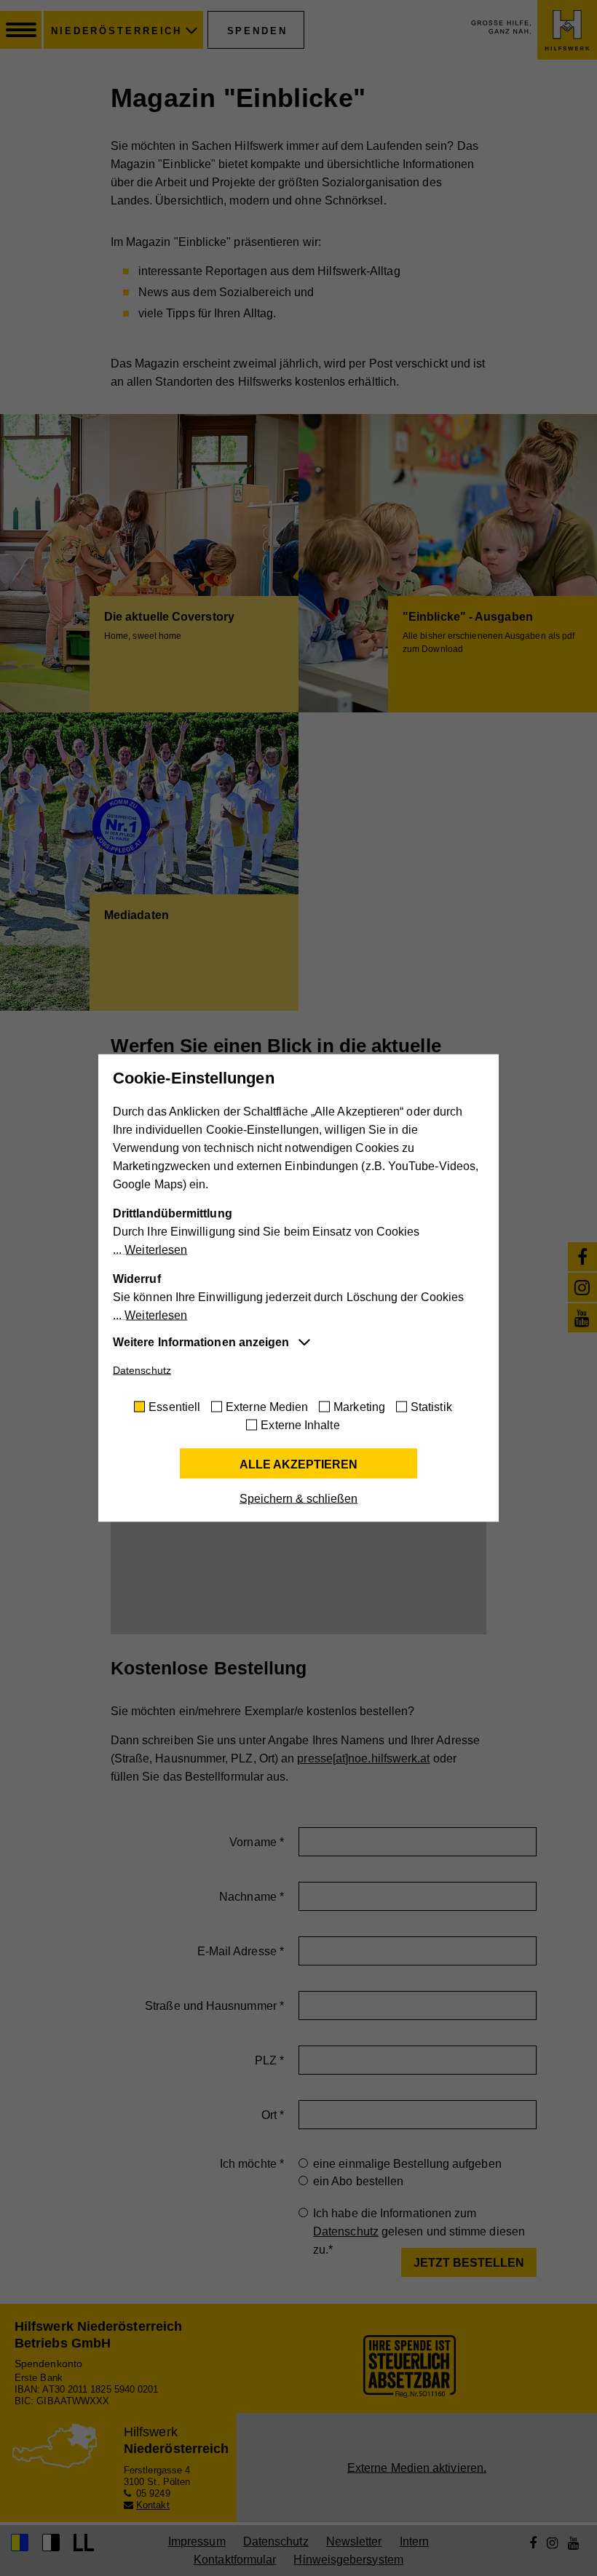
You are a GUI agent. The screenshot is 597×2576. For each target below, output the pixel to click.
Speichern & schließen (298, 1499)
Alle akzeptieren (298, 1464)
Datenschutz (142, 1370)
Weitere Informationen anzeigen (201, 1342)
